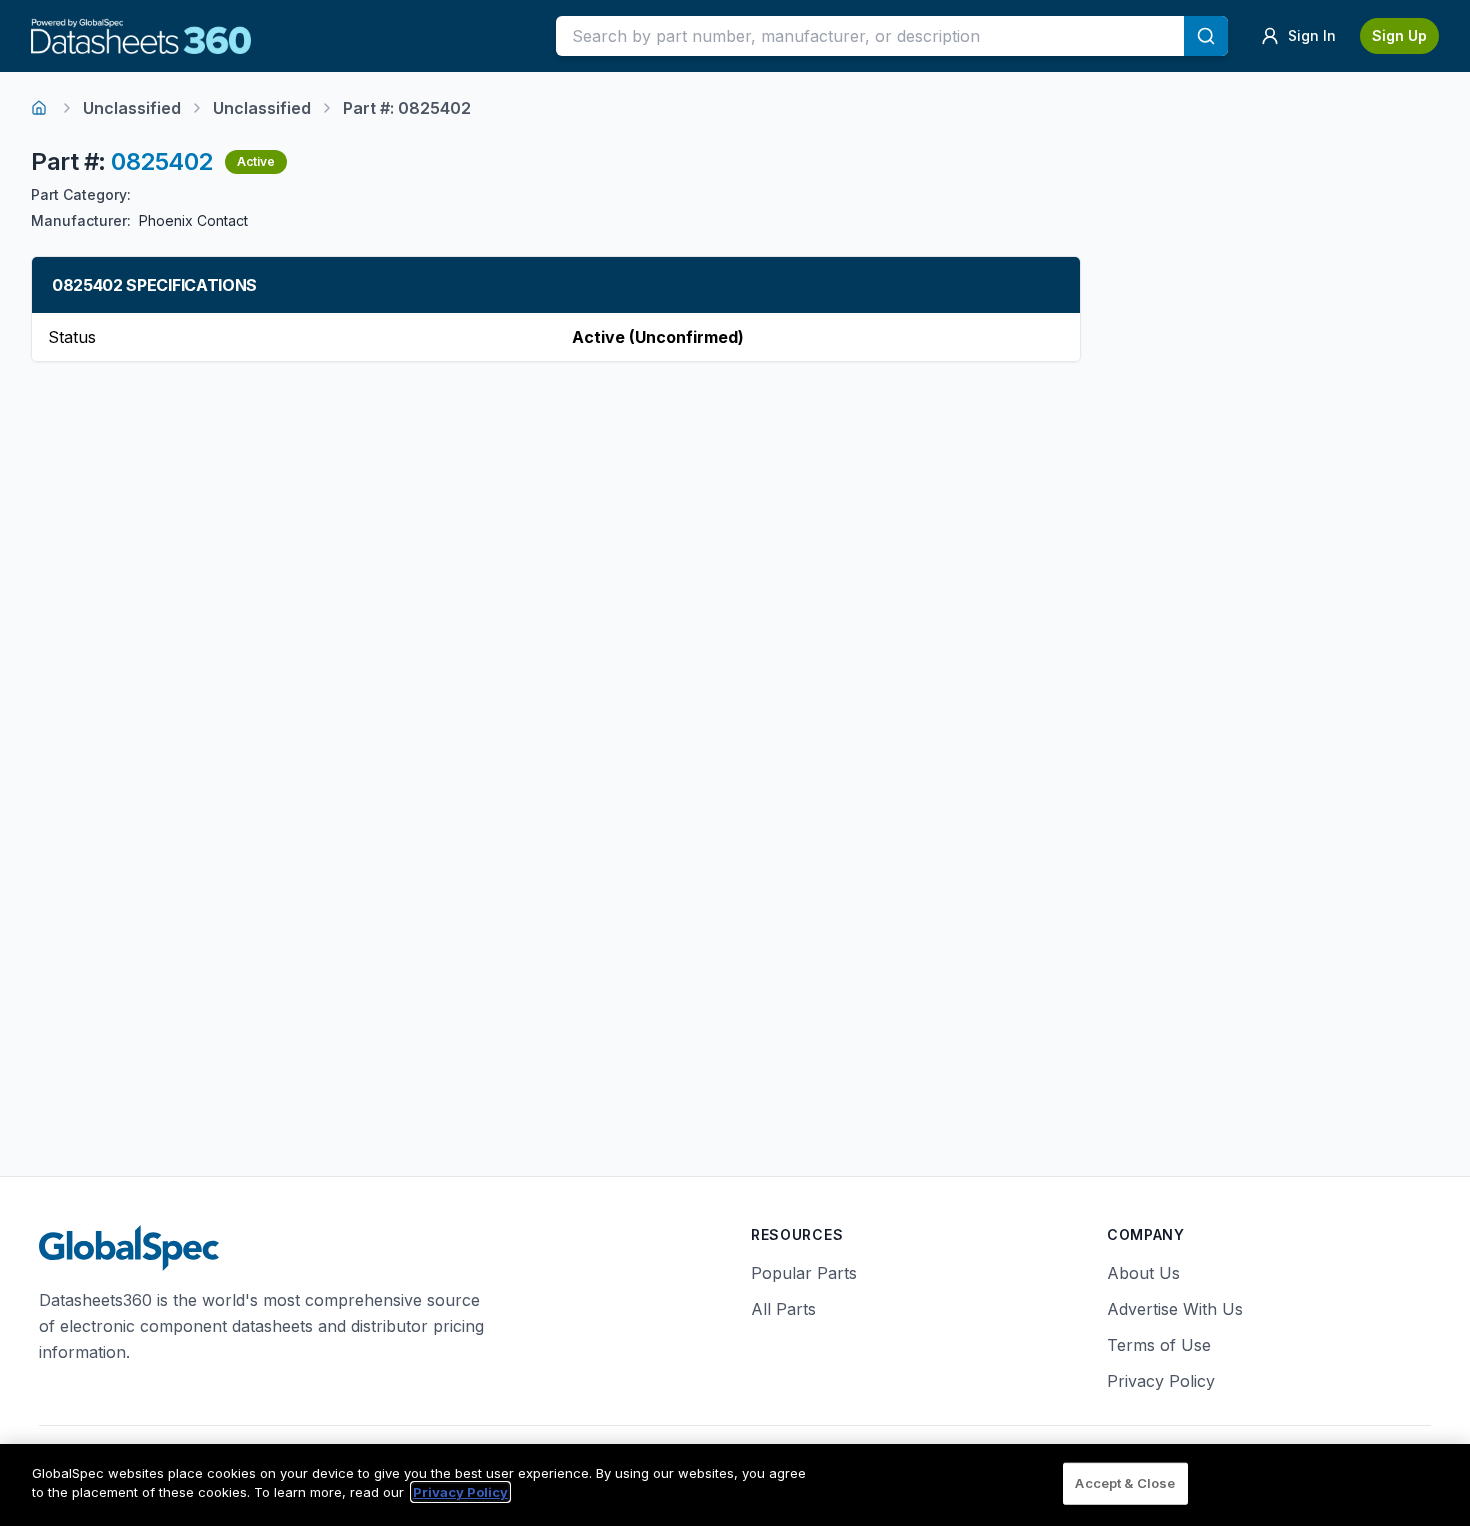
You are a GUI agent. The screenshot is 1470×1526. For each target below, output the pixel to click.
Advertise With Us (1175, 1309)
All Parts (783, 1309)
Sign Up (1399, 35)
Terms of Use (1159, 1345)
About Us (1143, 1273)
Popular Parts (804, 1273)
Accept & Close (1125, 1483)
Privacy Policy (1161, 1381)
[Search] (1206, 36)
